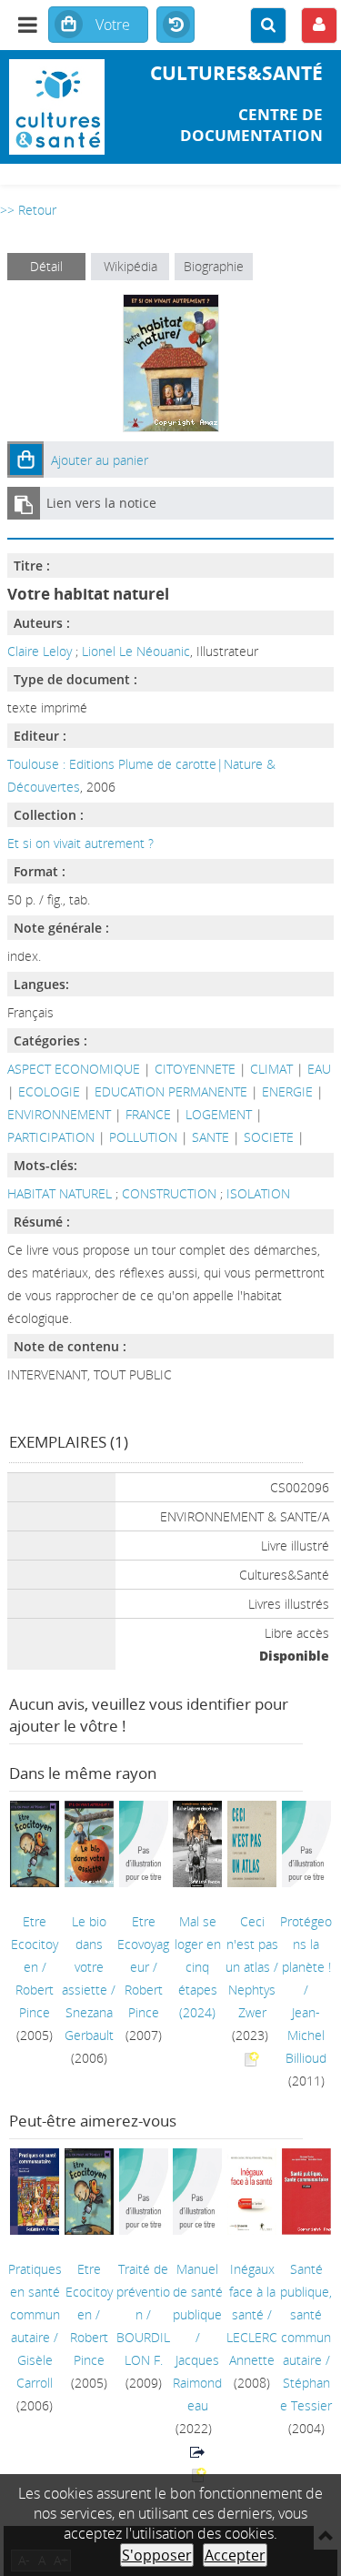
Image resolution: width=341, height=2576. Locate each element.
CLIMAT (271, 1069)
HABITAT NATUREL (61, 1193)
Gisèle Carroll (35, 2371)
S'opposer (157, 2555)
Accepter (235, 2555)
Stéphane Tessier (306, 2394)
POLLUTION (143, 1137)
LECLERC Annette (252, 2349)
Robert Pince (35, 2001)
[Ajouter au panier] (25, 460)
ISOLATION (258, 1193)
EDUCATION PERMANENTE (171, 1091)
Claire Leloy (40, 651)
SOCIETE (269, 1137)
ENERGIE (287, 1091)
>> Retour (28, 210)
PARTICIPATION (51, 1137)
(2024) (198, 1967)
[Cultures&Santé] (57, 107)
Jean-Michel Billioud (306, 2035)
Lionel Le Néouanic (136, 651)
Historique (176, 25)
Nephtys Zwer (252, 2001)
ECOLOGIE (49, 1091)
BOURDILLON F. (143, 2349)
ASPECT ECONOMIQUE (74, 1069)
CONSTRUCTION (171, 1193)
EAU (319, 1069)
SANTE (211, 1137)
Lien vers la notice (101, 503)
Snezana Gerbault (89, 2024)
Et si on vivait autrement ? (80, 843)
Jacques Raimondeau (197, 2383)
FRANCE (148, 1114)
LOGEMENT (219, 1114)
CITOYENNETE (195, 1069)
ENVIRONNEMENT (59, 1114)
